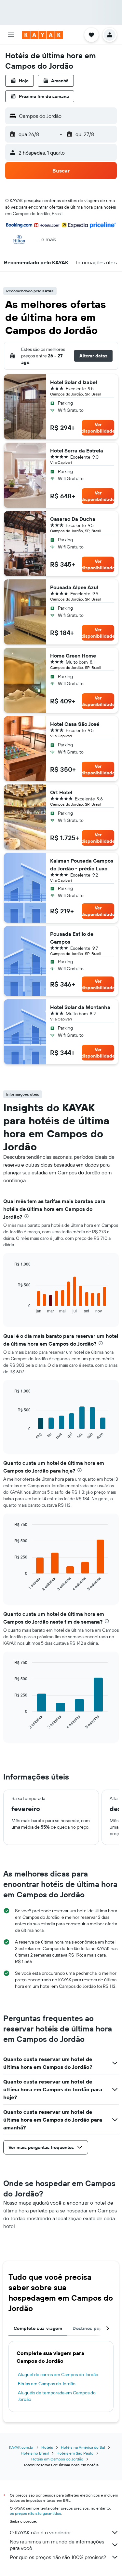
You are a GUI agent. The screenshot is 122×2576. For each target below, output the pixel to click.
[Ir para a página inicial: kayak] (42, 35)
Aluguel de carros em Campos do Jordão (58, 2375)
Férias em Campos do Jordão (47, 2384)
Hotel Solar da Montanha (80, 1007)
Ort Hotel (61, 792)
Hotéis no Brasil (35, 2453)
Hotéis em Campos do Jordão (57, 2459)
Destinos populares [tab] (94, 2328)
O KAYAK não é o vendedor (40, 2532)
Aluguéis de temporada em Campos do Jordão (57, 2396)
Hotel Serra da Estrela (77, 450)
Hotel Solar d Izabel (74, 382)
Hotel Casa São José (75, 724)
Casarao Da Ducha (73, 519)
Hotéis (47, 2447)
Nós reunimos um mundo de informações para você (57, 2545)
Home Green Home (73, 656)
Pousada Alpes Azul (74, 587)
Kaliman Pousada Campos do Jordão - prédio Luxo (82, 865)
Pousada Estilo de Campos (72, 938)
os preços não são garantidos (35, 2513)
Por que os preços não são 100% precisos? (58, 2557)
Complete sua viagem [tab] (38, 2328)
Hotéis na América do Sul (83, 2447)
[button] (11, 35)
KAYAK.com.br (21, 2447)
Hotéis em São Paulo (75, 2453)
